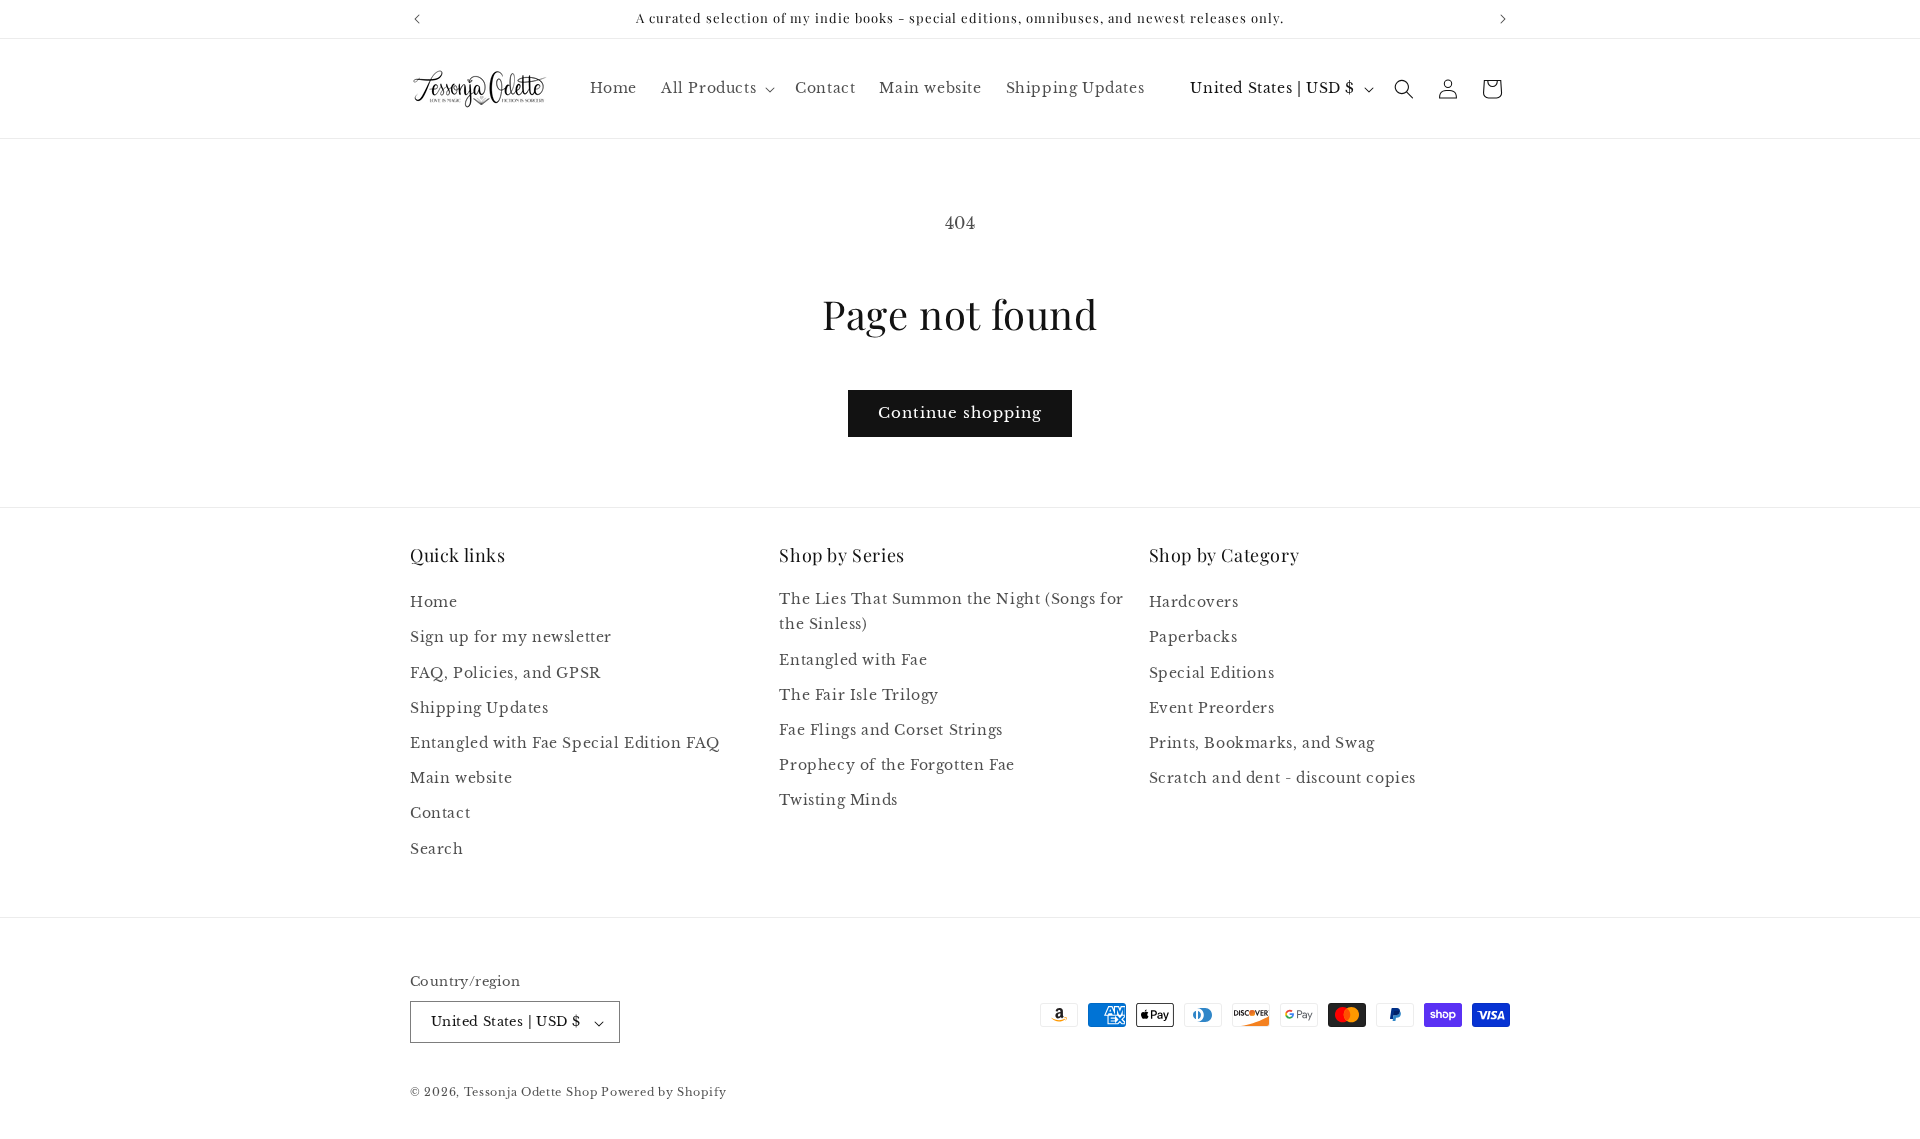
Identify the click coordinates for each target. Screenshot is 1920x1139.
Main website (461, 779)
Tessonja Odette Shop (531, 1093)
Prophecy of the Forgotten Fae (896, 766)
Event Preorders (1212, 708)
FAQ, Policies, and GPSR (505, 673)
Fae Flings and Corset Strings (890, 730)
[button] (716, 88)
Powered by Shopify (664, 1093)
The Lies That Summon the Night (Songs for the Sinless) (951, 612)
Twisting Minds (838, 801)
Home (433, 603)
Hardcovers (1194, 603)
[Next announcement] (1503, 19)
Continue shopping (960, 412)
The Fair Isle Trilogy (859, 695)
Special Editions (1212, 673)
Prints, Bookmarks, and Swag (1262, 743)
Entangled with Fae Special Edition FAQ (565, 743)
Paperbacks (1193, 638)
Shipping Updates (479, 708)
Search (437, 849)
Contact (440, 814)
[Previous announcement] (417, 19)
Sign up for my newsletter (511, 638)
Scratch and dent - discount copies (1282, 779)
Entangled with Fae (853, 660)
